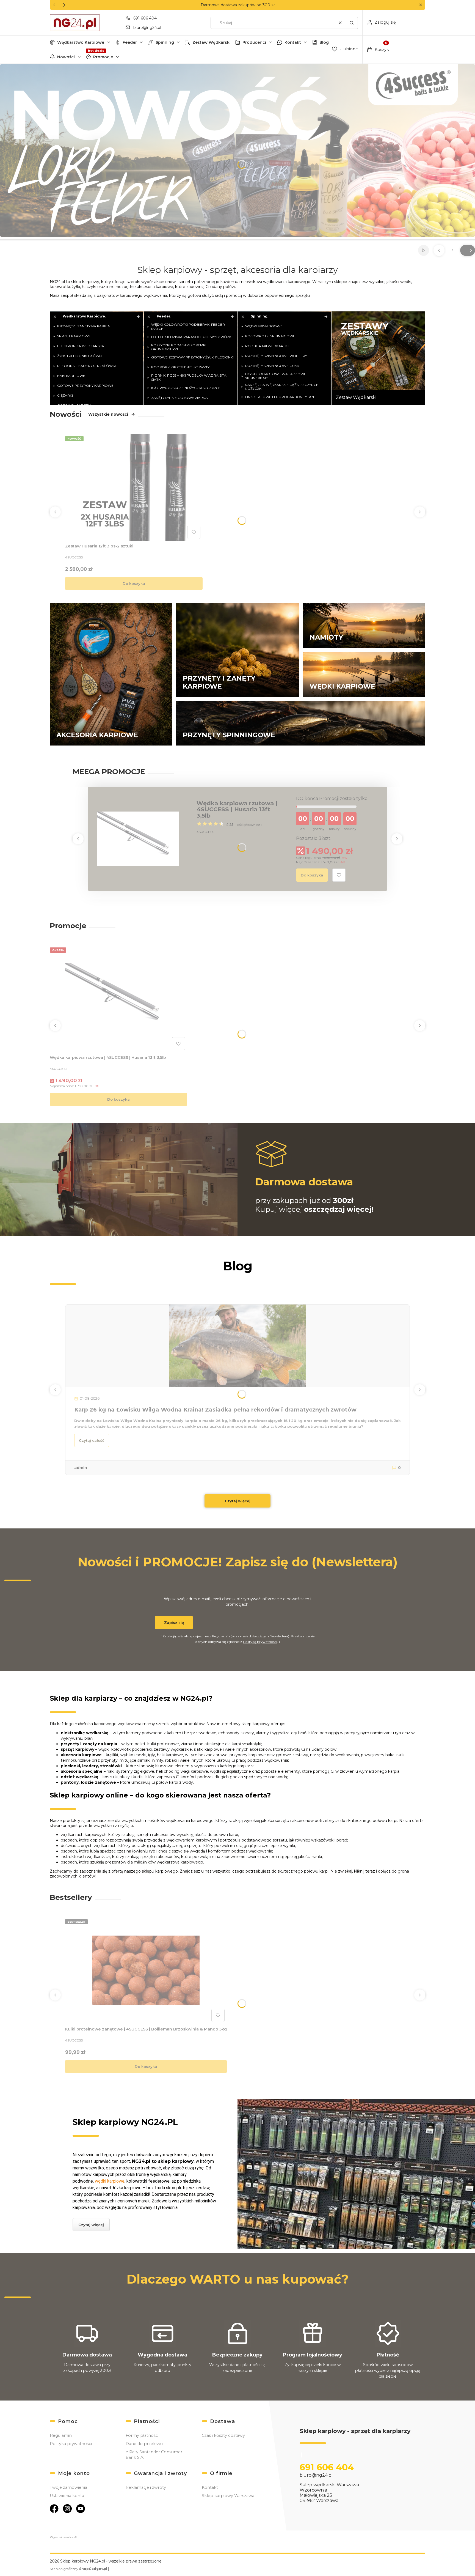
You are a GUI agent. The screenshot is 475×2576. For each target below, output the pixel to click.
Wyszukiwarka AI (63, 2537)
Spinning (165, 42)
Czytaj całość (92, 1440)
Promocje (103, 57)
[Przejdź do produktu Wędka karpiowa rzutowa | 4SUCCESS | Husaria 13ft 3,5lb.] (118, 999)
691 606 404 (145, 18)
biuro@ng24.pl (147, 28)
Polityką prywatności (260, 1642)
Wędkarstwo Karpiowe (81, 42)
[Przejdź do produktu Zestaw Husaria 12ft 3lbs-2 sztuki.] (134, 487)
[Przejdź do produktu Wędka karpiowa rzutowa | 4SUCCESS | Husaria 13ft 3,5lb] (138, 839)
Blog (324, 42)
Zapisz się (174, 1623)
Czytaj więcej (238, 1501)
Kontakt (293, 42)
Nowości (66, 57)
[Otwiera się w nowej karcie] (54, 2509)
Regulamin (221, 1636)
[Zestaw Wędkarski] (378, 358)
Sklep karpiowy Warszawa (228, 2496)
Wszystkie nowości (108, 414)
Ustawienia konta (67, 2496)
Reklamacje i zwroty (146, 2487)
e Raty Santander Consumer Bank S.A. (154, 2455)
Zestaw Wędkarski (212, 42)
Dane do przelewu (144, 2444)
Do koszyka (134, 583)
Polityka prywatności (71, 2444)
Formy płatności (142, 2435)
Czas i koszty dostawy (223, 2435)
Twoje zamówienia (68, 2487)
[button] (420, 5)
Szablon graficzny (78, 2569)
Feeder (130, 42)
